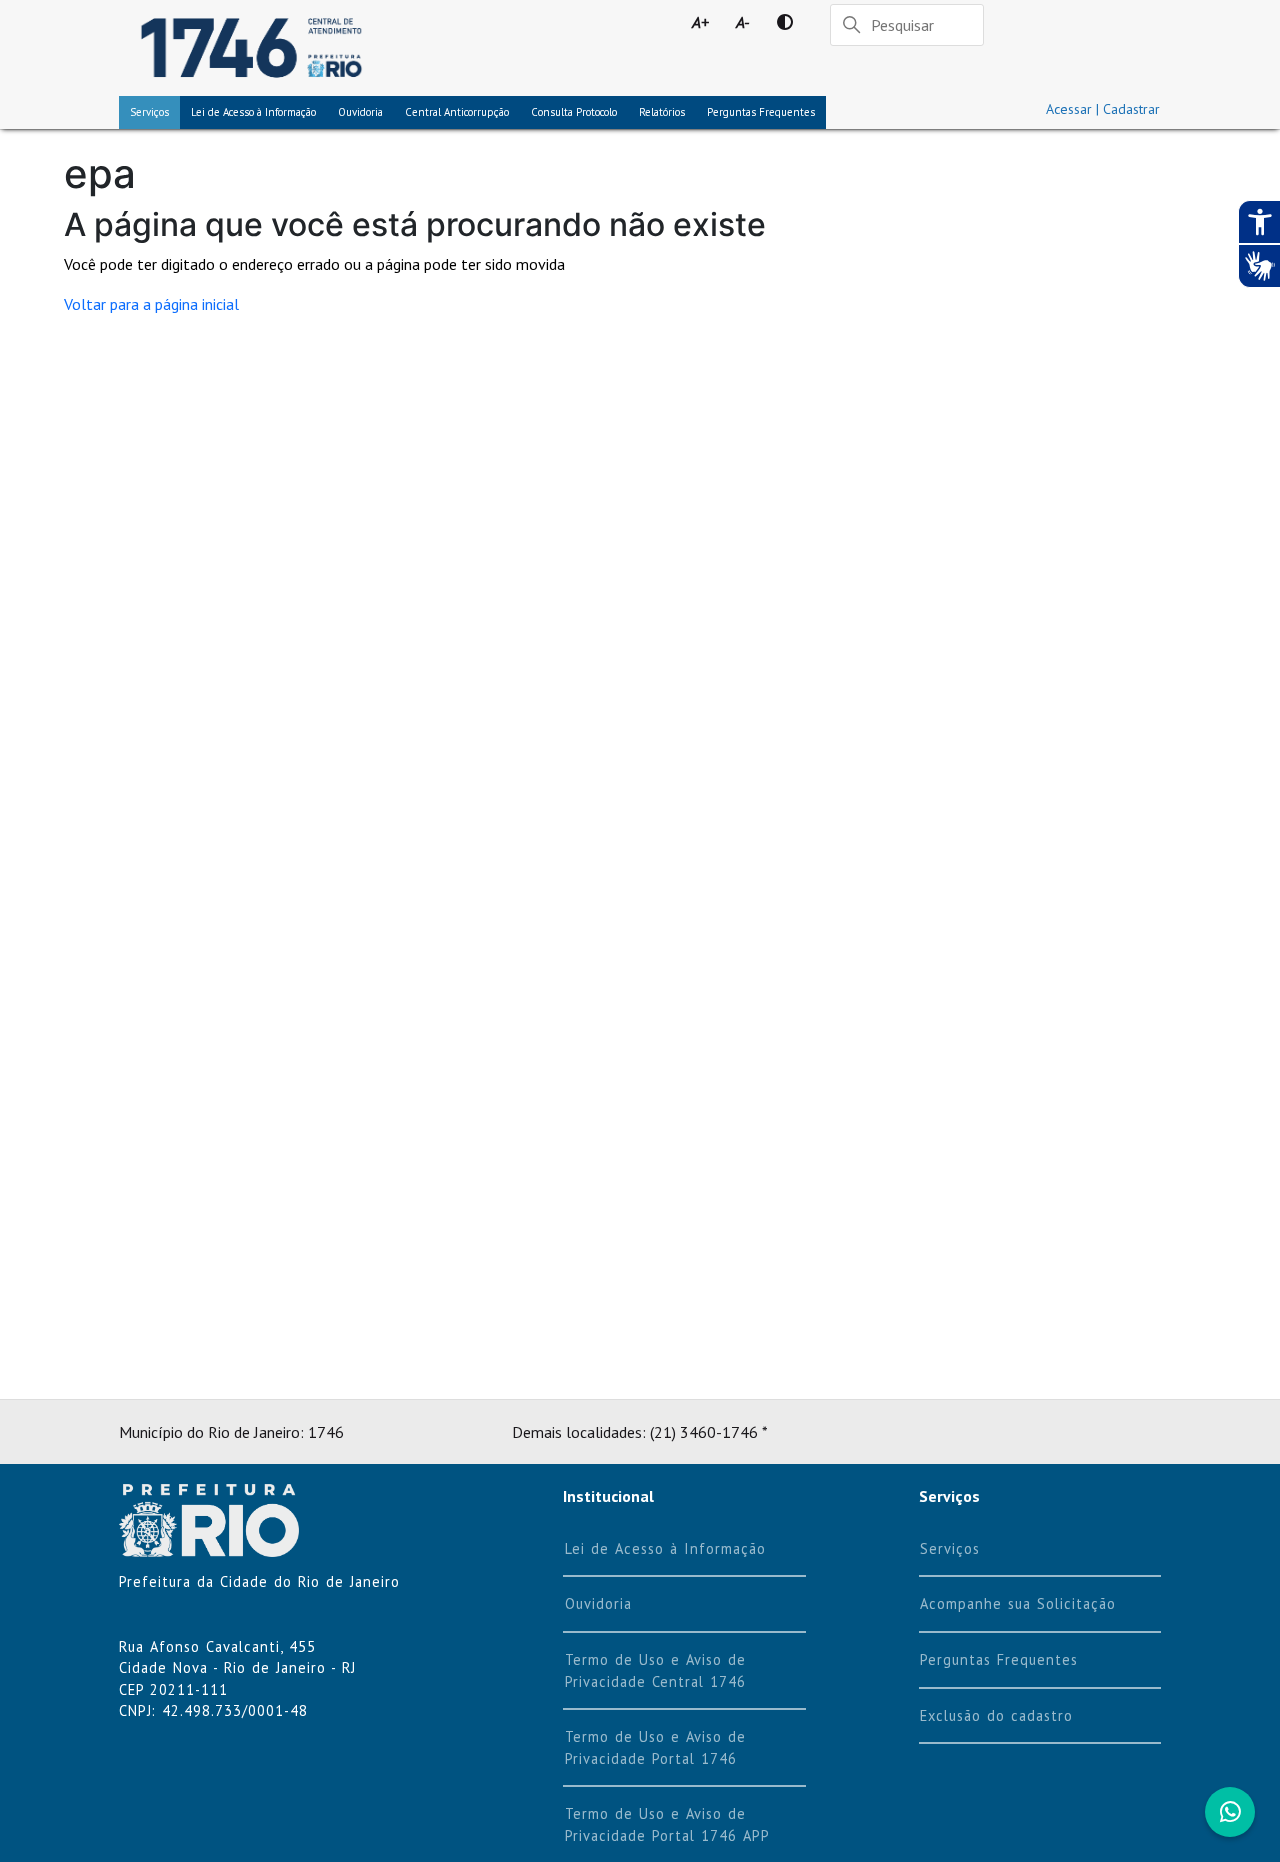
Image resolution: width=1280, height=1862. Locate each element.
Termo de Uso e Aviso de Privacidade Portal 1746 (655, 1747)
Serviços (149, 112)
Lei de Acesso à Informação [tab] (253, 112)
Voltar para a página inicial (151, 304)
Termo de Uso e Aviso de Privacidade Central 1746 (655, 1670)
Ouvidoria (360, 112)
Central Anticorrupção (457, 112)
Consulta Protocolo (574, 112)
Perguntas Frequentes (761, 112)
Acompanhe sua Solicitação (1018, 1603)
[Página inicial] (251, 48)
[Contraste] (785, 22)
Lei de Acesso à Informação (665, 1548)
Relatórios (662, 112)
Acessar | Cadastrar (1103, 109)
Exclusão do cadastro (996, 1715)
